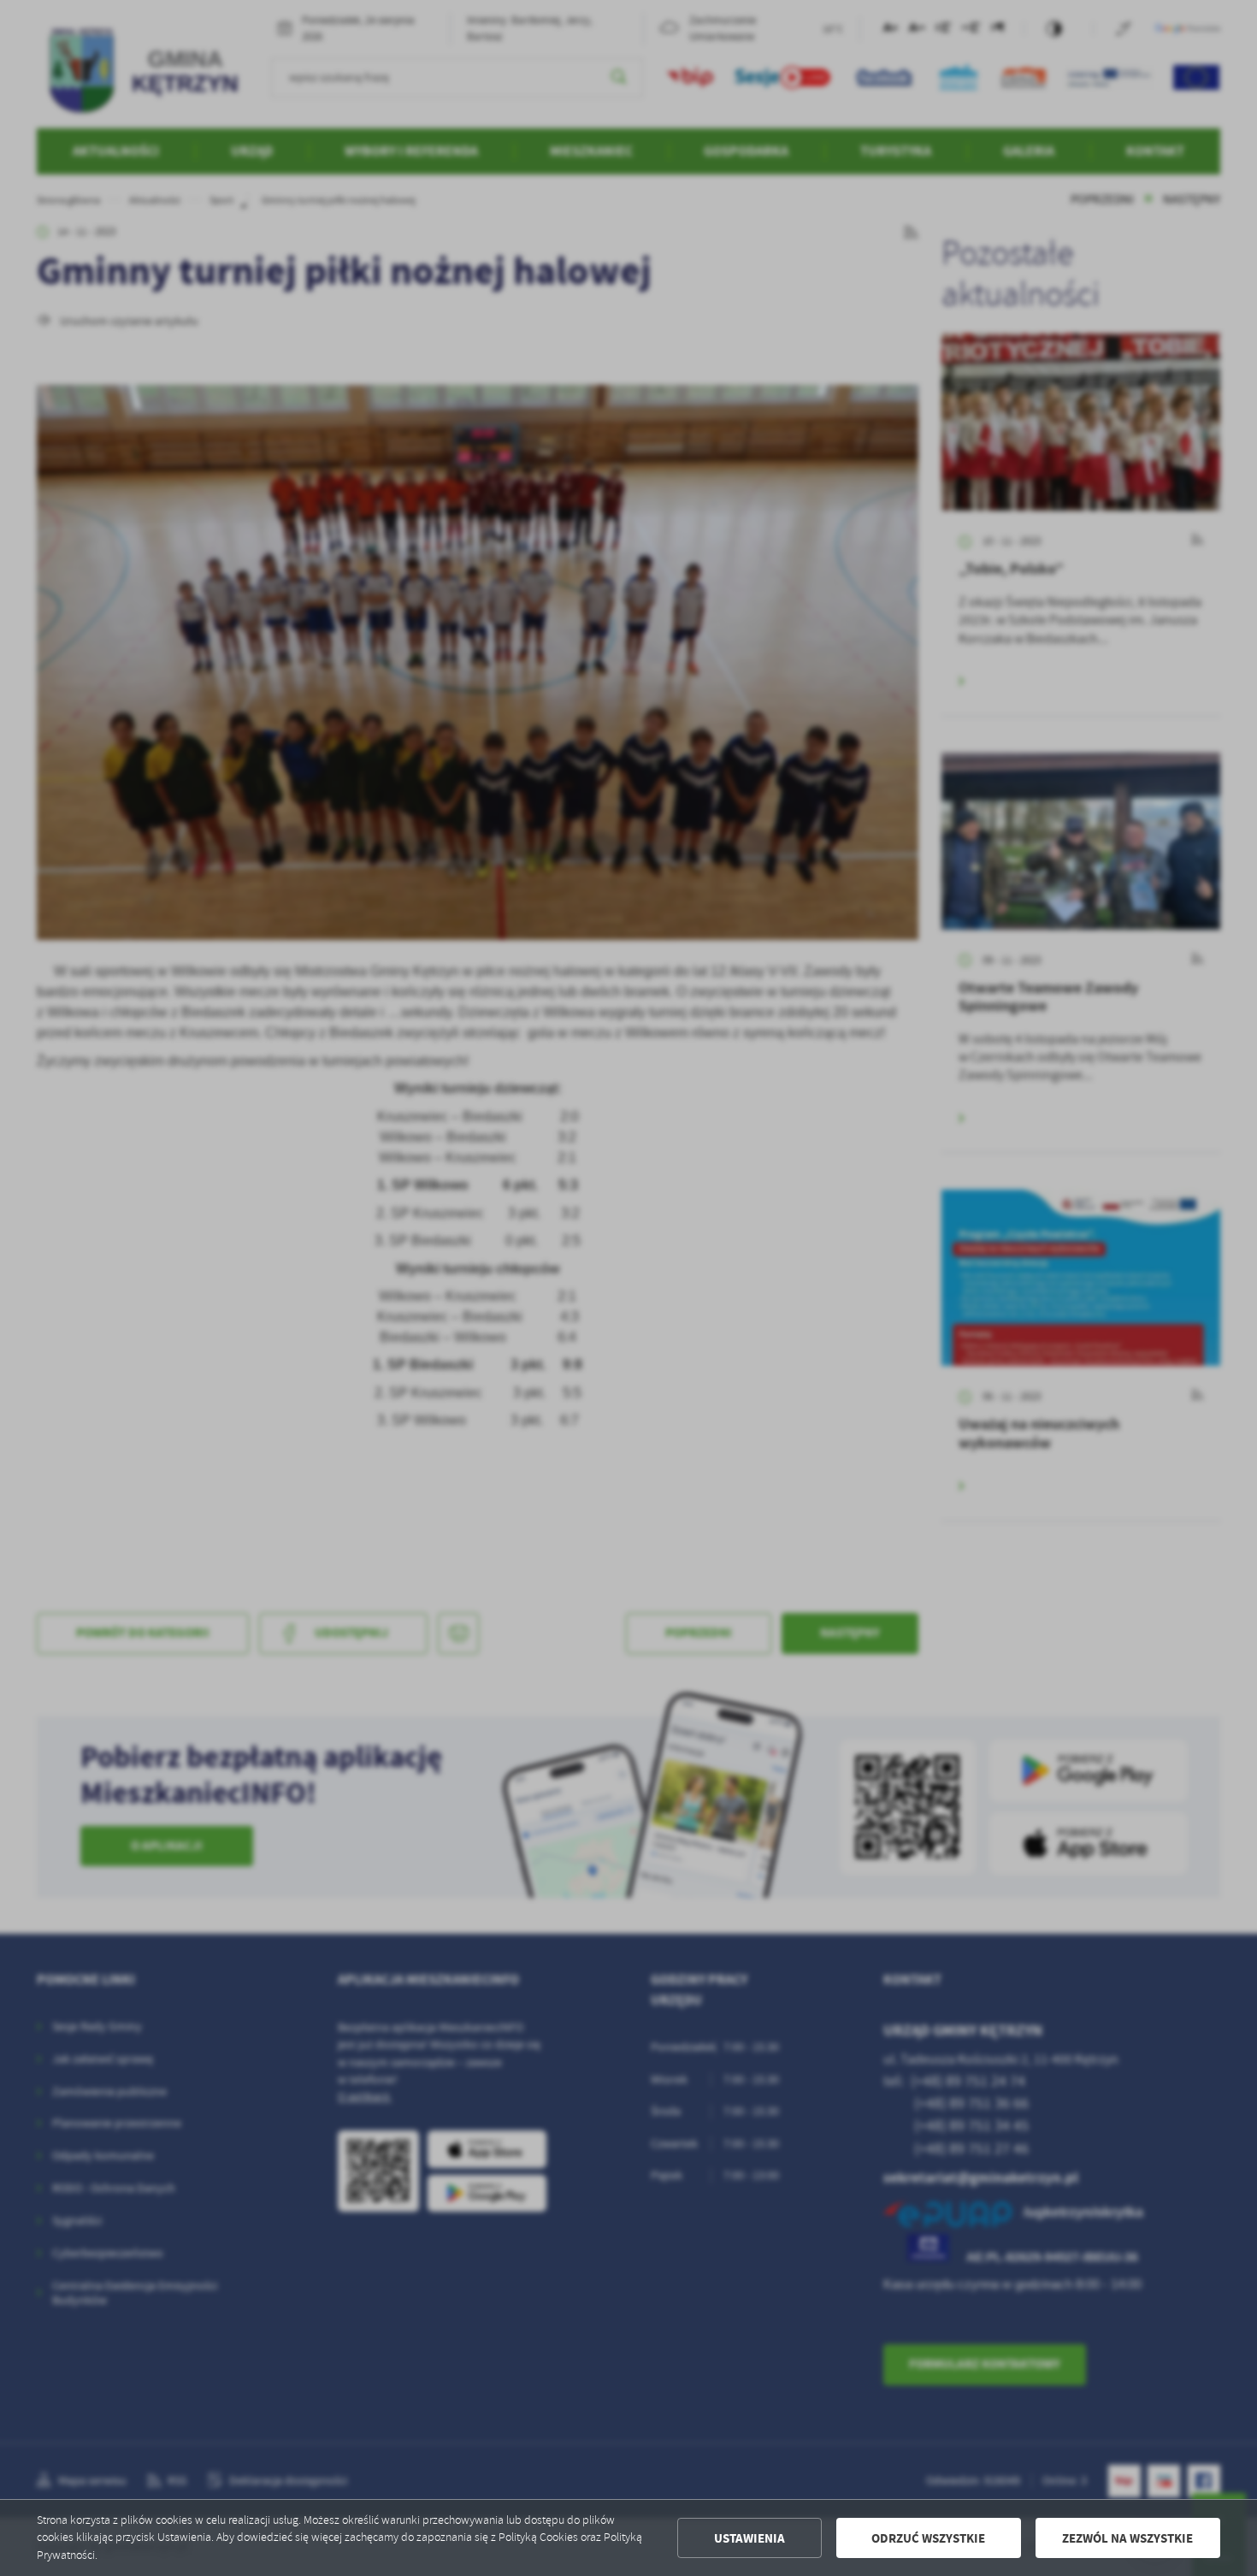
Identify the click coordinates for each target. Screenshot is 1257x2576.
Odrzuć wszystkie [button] (928, 2538)
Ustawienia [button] (749, 2538)
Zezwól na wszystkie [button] (1127, 2538)
